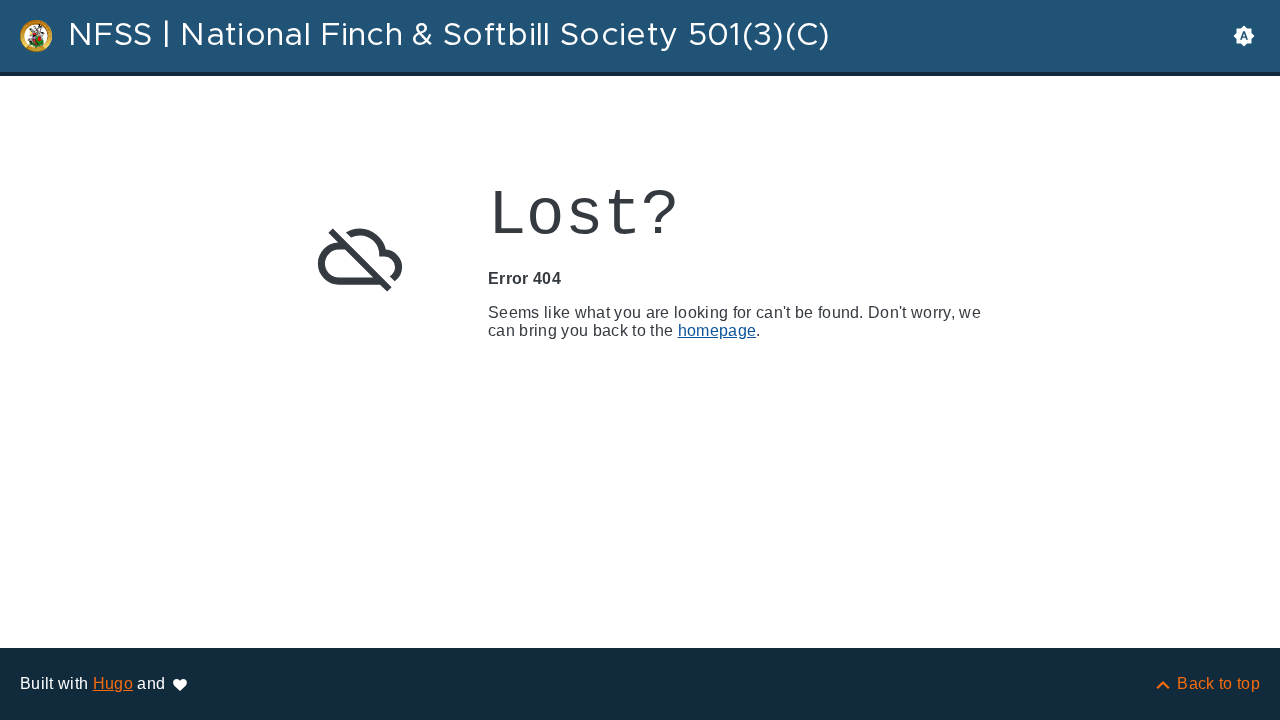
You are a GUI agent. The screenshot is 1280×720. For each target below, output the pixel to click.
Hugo (113, 683)
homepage (717, 330)
